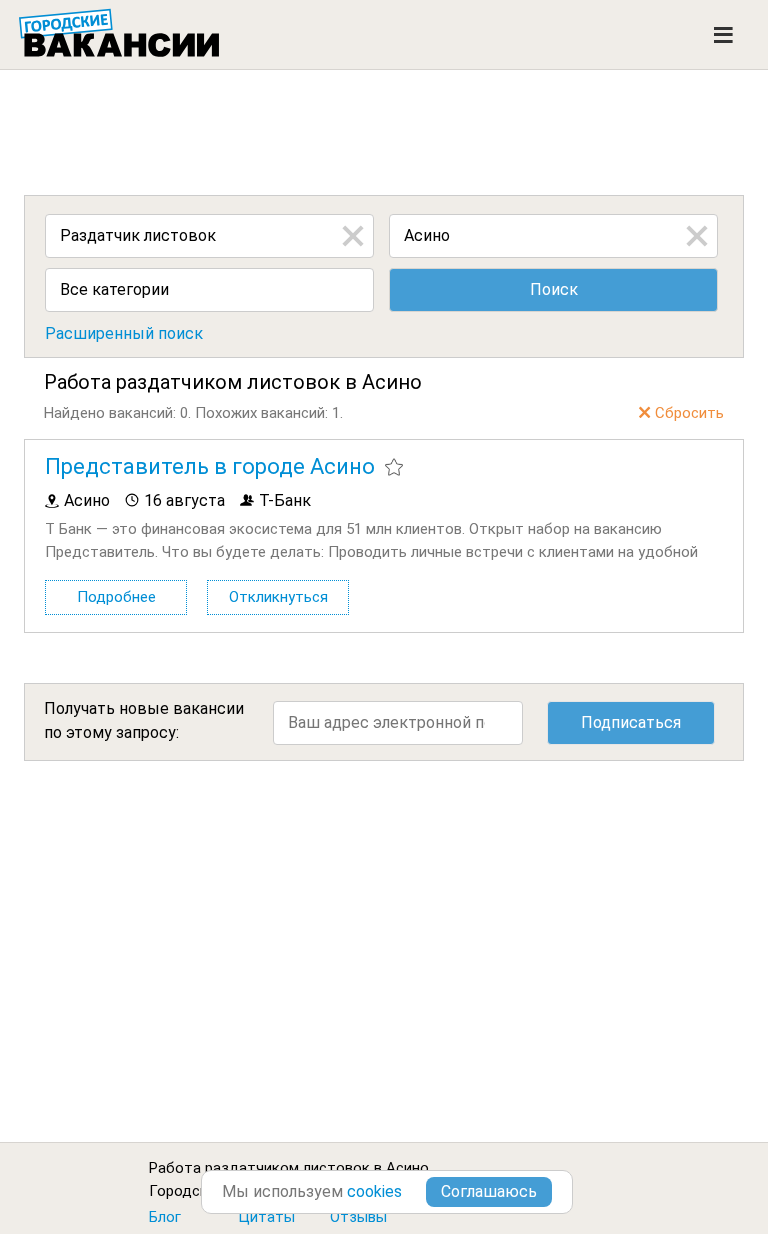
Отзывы (358, 1217)
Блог (165, 1217)
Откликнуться (278, 597)
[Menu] (723, 35)
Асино (407, 1168)
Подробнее (116, 597)
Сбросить (689, 413)
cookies (374, 1191)
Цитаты (266, 1217)
